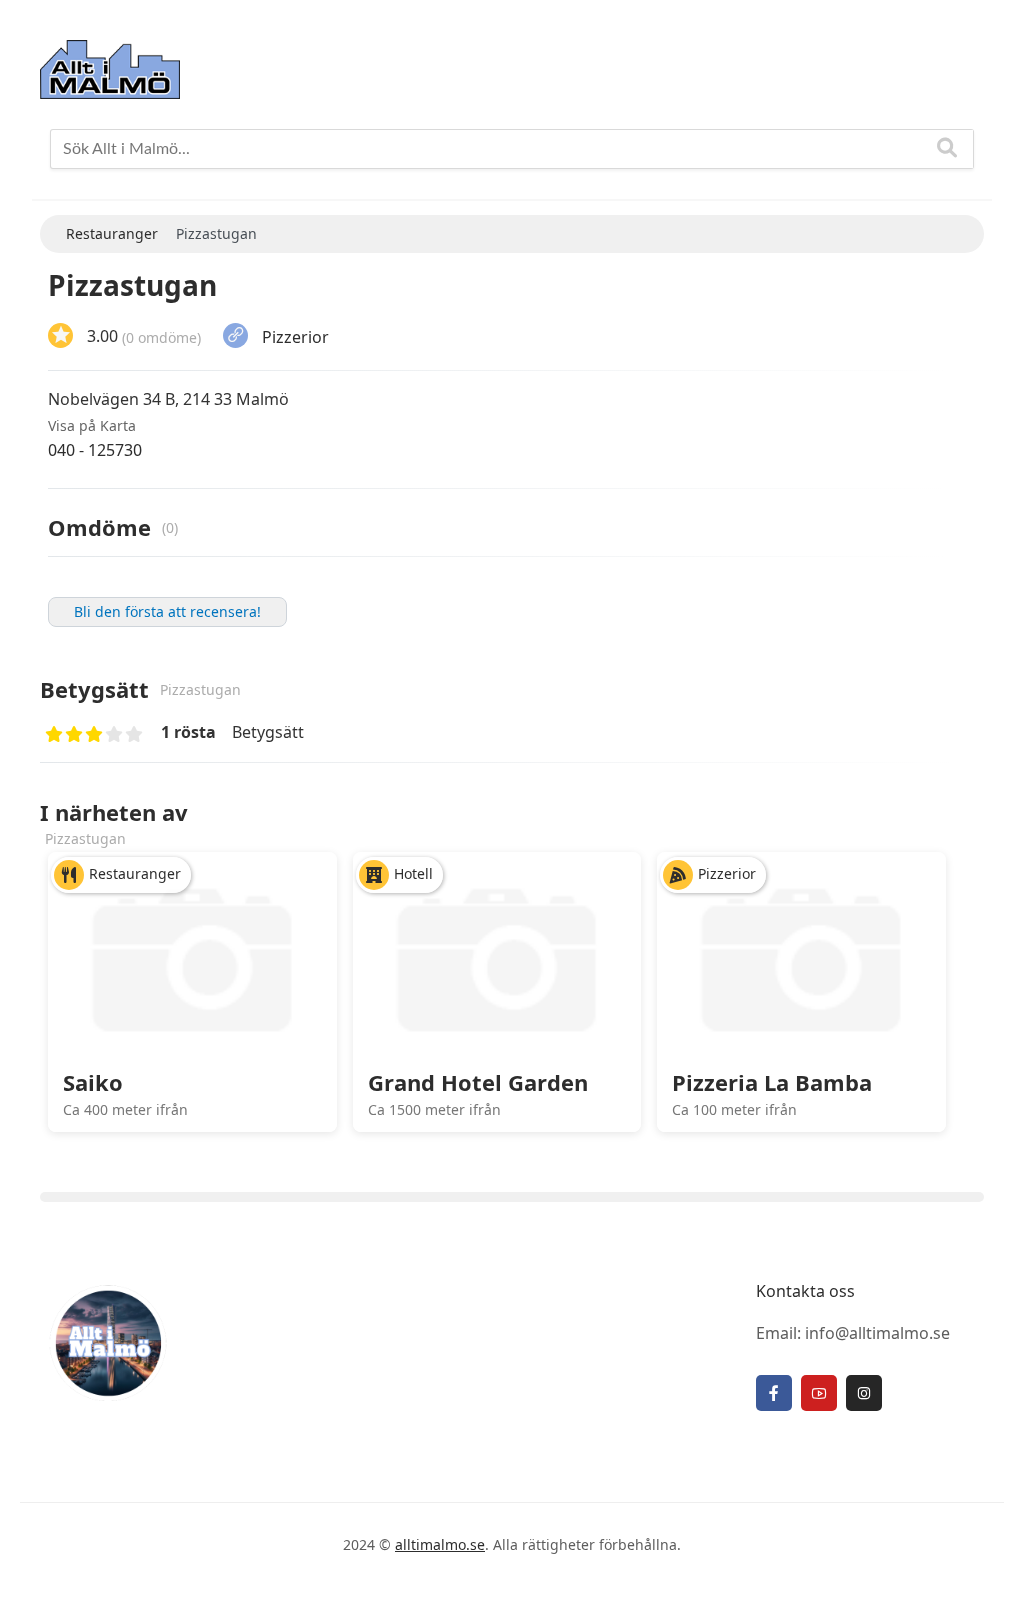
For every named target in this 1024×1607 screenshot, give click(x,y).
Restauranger (135, 873)
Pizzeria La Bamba (772, 1082)
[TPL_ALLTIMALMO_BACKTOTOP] (989, 1569)
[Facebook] (774, 1393)
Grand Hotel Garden (478, 1082)
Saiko (93, 1082)
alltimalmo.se (440, 1544)
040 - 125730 (95, 450)
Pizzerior (295, 336)
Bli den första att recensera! (167, 611)
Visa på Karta (92, 425)
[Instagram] (864, 1393)
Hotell (413, 873)
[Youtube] (819, 1393)
